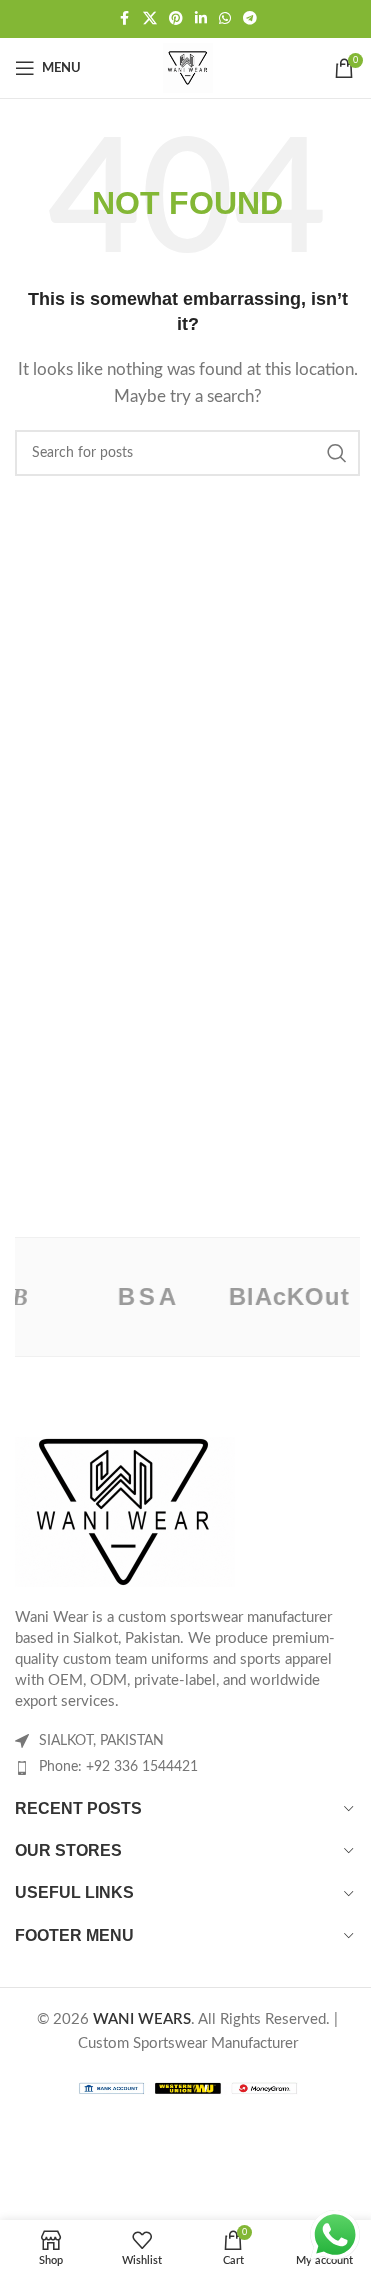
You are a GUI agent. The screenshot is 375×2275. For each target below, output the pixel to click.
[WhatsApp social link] (225, 19)
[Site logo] (188, 67)
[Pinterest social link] (176, 19)
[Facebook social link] (125, 19)
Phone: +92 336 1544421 (118, 1767)
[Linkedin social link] (201, 19)
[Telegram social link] (250, 19)
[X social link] (150, 19)
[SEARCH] (337, 453)
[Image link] (125, 1510)
